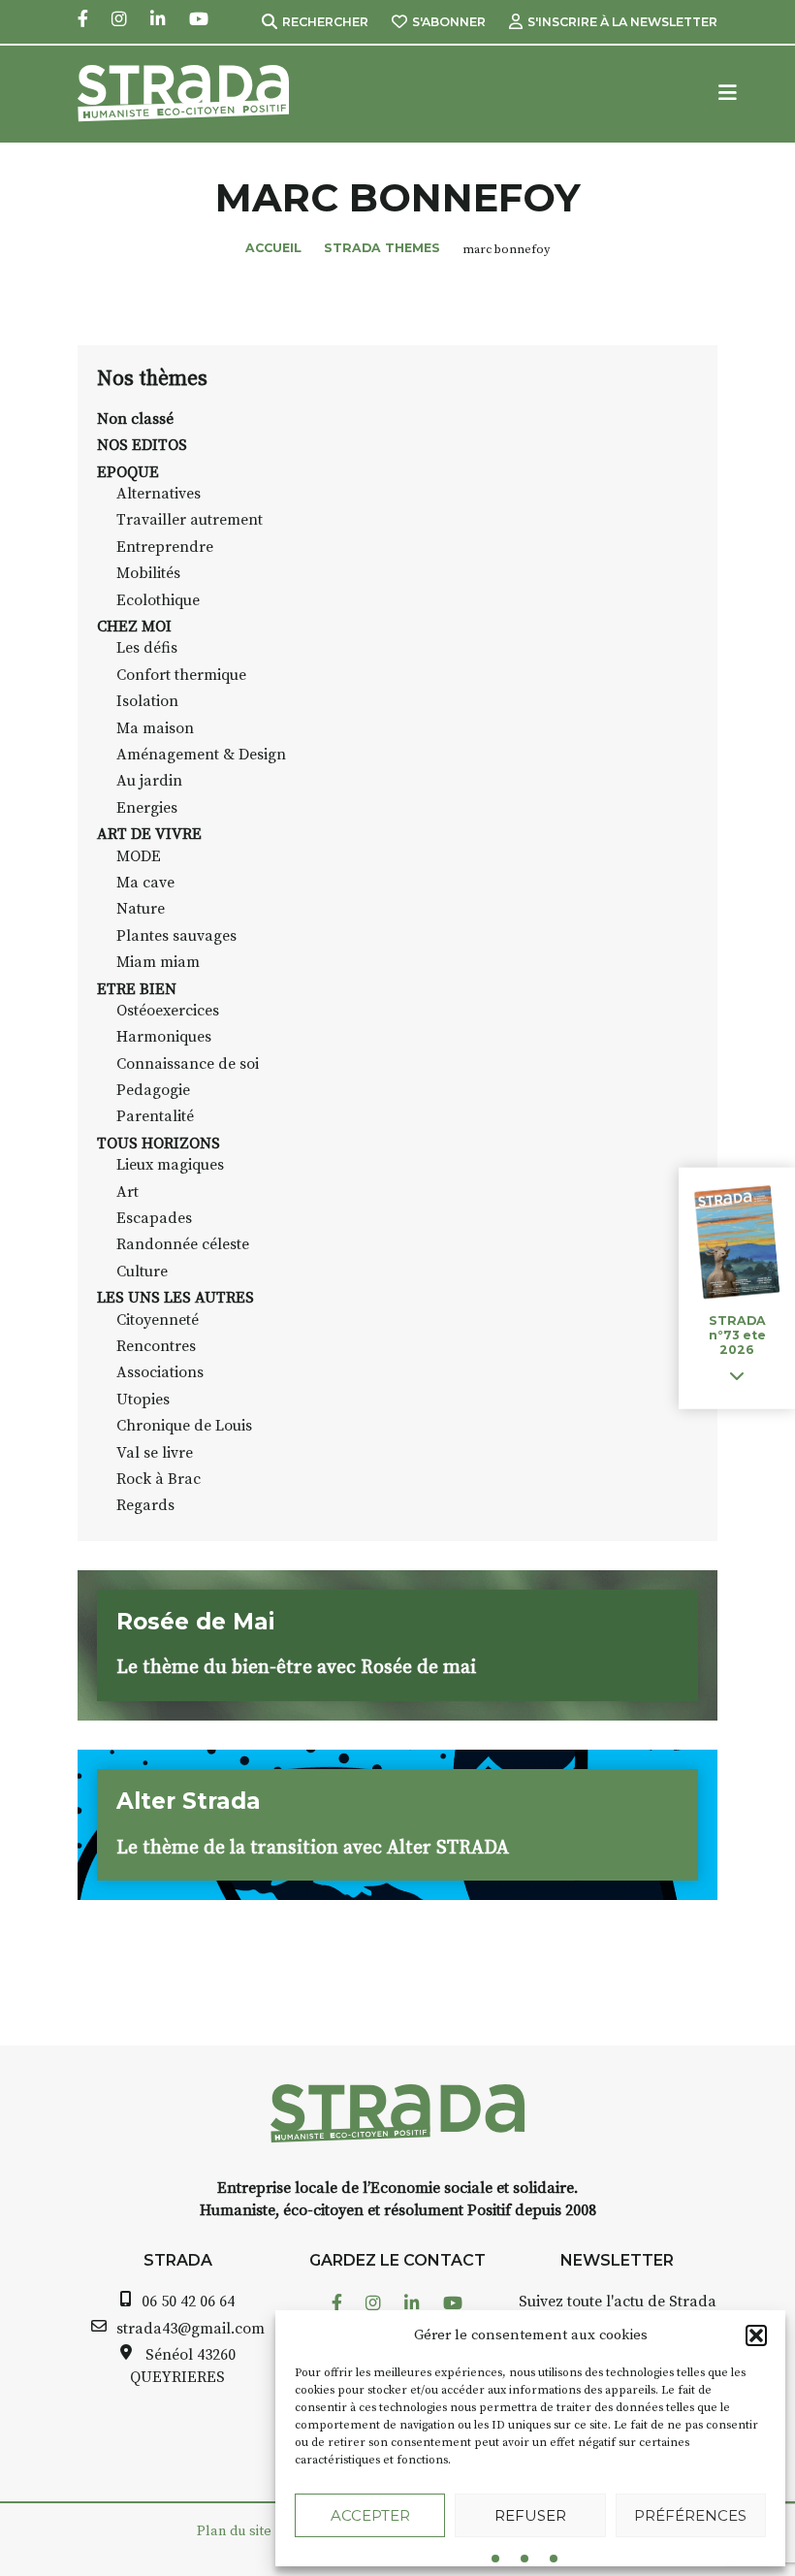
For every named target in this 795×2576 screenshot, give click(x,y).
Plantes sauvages (176, 936)
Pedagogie (153, 1090)
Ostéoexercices (168, 1011)
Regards (145, 1505)
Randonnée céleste (183, 1244)
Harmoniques (164, 1037)
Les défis (147, 648)
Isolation (147, 701)
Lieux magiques (170, 1165)
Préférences (690, 2515)
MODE (139, 856)
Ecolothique (158, 600)
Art (127, 1192)
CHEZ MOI (134, 627)
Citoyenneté (158, 1320)
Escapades (154, 1218)
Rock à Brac (159, 1479)
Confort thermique (181, 675)
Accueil (273, 248)
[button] (756, 2335)
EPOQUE (128, 472)
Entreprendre (165, 547)
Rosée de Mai (195, 1622)
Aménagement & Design (201, 755)
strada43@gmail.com (191, 2329)
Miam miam (158, 962)
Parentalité (155, 1116)
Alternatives (159, 494)
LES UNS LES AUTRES (175, 1298)
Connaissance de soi (188, 1064)
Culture (142, 1272)
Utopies (143, 1400)
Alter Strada (189, 1801)
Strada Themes (382, 248)
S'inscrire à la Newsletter (622, 22)
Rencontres (156, 1346)
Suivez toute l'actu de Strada (618, 2302)
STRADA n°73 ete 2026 (737, 1335)
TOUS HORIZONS (159, 1143)
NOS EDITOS (142, 445)
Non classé (135, 419)
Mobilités (148, 573)
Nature (141, 909)
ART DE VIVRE (149, 834)
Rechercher (325, 22)
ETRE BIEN (137, 989)
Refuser (530, 2515)
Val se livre (155, 1453)
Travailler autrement (190, 520)
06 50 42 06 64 (188, 2302)
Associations (160, 1372)
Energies (147, 808)
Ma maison (155, 728)
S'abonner (449, 22)
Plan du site (234, 2531)
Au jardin (149, 781)
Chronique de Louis (184, 1426)
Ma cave (145, 883)
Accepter (370, 2515)
